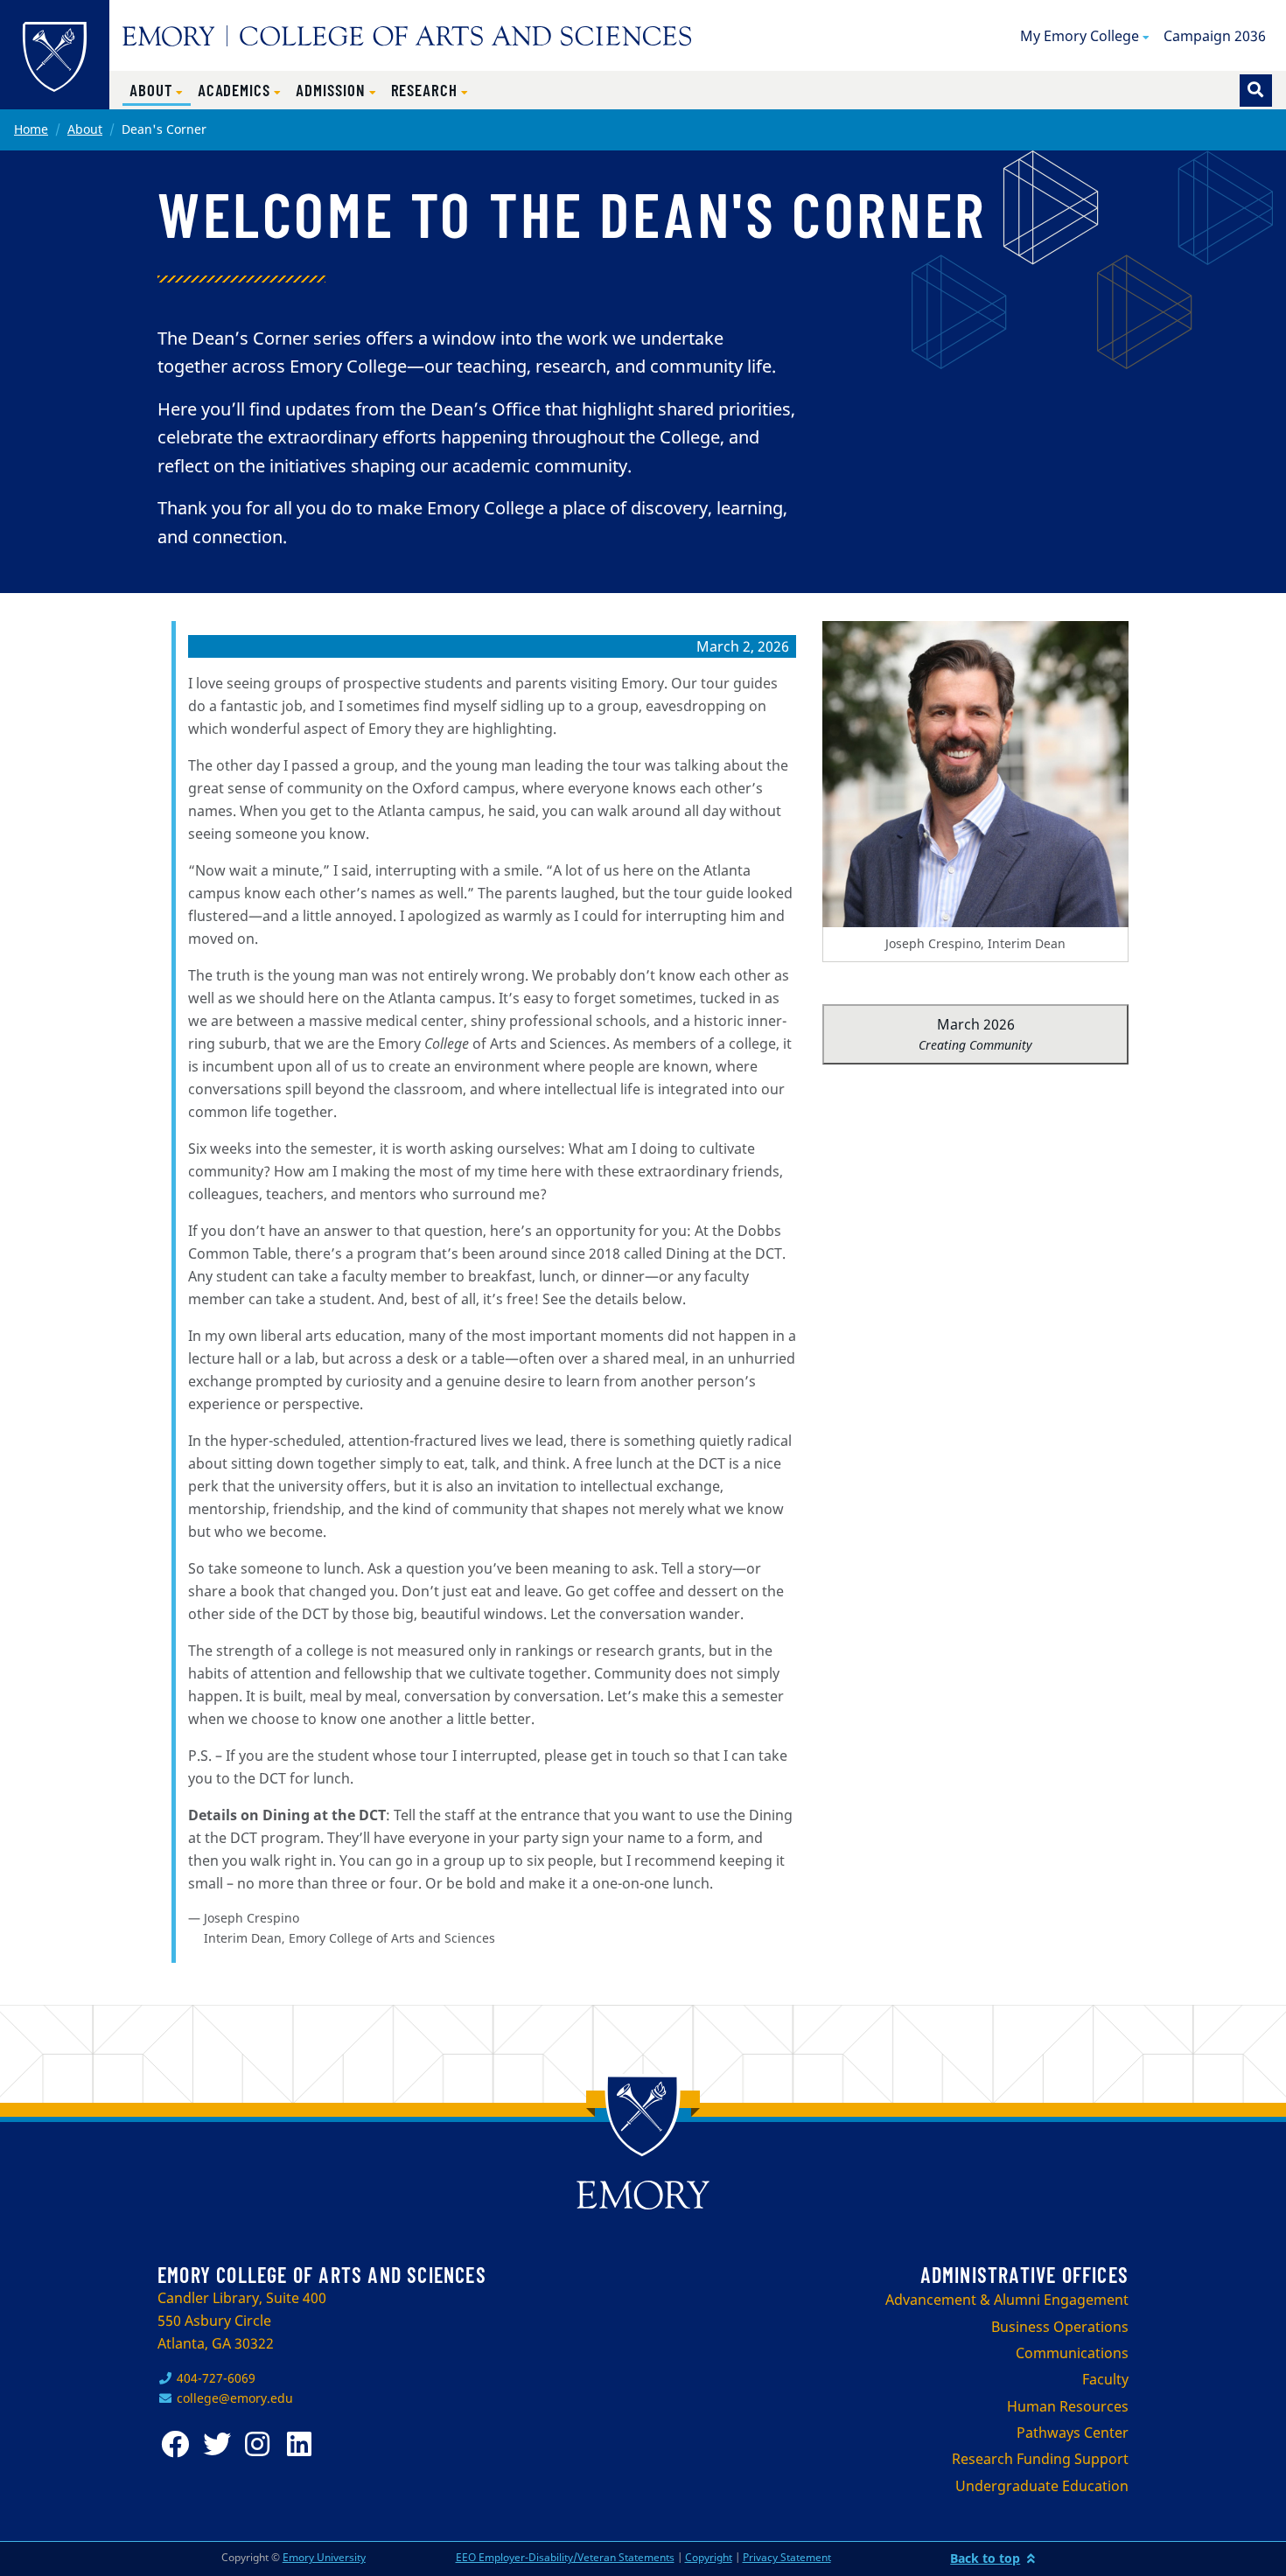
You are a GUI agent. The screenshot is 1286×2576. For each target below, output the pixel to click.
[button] (157, 91)
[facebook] (178, 2444)
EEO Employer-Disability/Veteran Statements (565, 2557)
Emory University (324, 2557)
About (85, 129)
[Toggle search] (1256, 91)
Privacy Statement (787, 2557)
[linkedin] (304, 2444)
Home (31, 129)
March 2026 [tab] (975, 1034)
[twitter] (220, 2444)
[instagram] (262, 2444)
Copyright (709, 2557)
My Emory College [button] (1080, 36)
